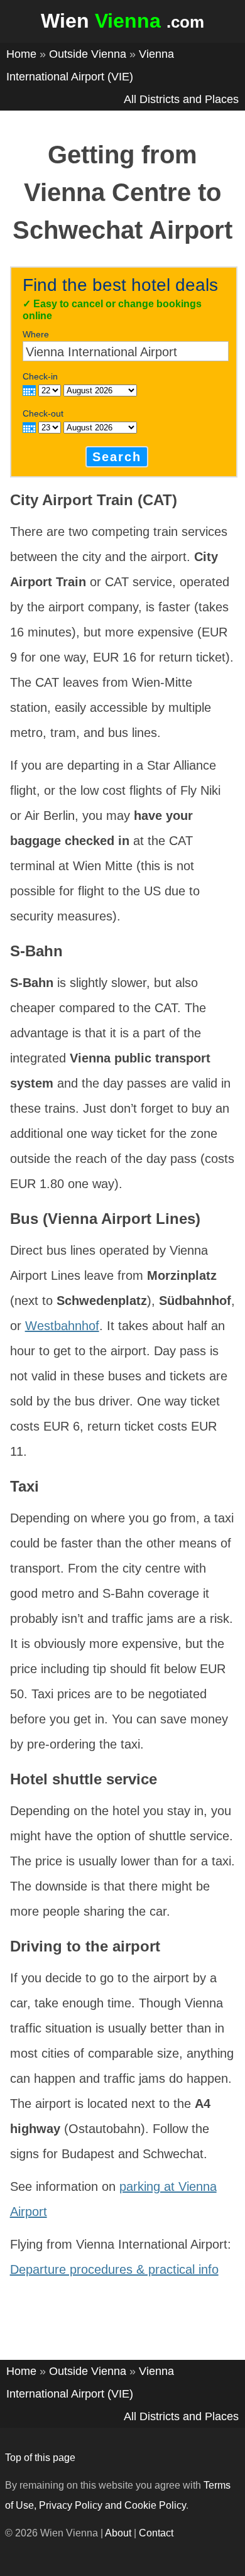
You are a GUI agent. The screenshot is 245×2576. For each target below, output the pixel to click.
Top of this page (40, 2458)
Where (36, 334)
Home (21, 54)
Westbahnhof (62, 1326)
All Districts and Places (181, 99)
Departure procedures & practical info (114, 2269)
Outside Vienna (88, 54)
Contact (156, 2533)
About (118, 2533)
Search (117, 457)
